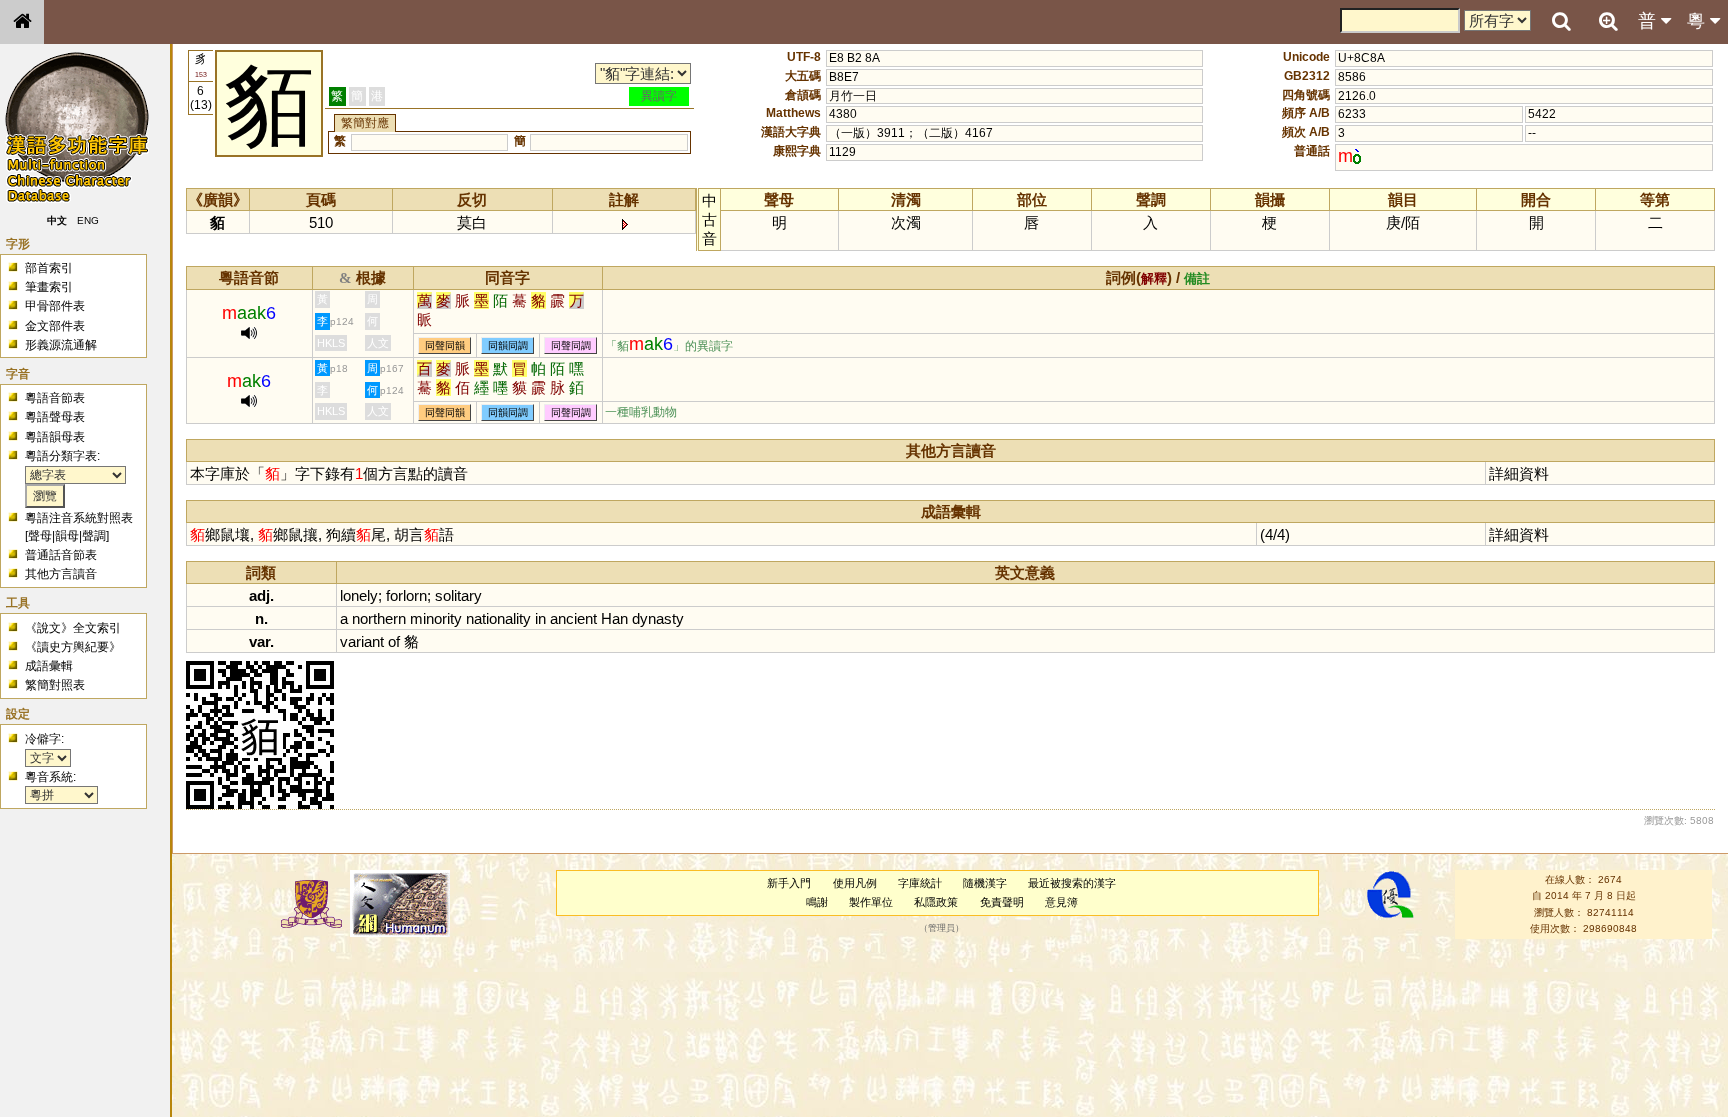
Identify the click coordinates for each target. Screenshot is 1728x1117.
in (540, 618)
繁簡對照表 (55, 685)
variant (362, 641)
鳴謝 (817, 902)
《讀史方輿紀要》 (73, 647)
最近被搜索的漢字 (1072, 883)
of (394, 641)
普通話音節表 (61, 555)
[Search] (1561, 22)
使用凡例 (855, 883)
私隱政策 (936, 902)
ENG (88, 220)
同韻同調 (508, 345)
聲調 (94, 536)
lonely (359, 595)
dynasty (658, 618)
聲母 (40, 536)
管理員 (941, 929)
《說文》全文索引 (73, 628)
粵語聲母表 (55, 417)
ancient (573, 618)
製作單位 (871, 902)
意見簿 (1061, 902)
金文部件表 (55, 326)
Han (614, 618)
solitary (458, 595)
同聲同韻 (445, 345)
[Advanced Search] (1608, 21)
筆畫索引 (49, 287)
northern (379, 618)
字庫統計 (920, 883)
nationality (498, 618)
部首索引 (49, 268)
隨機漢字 (985, 883)
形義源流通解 (61, 345)
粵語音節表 (55, 398)
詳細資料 (1519, 473)
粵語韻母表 (55, 437)
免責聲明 (1002, 902)
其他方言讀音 (61, 574)
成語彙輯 (49, 666)
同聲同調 (571, 345)
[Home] (22, 22)
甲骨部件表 (55, 306)
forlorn (406, 595)
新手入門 (789, 883)
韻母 (67, 536)
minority (436, 618)
